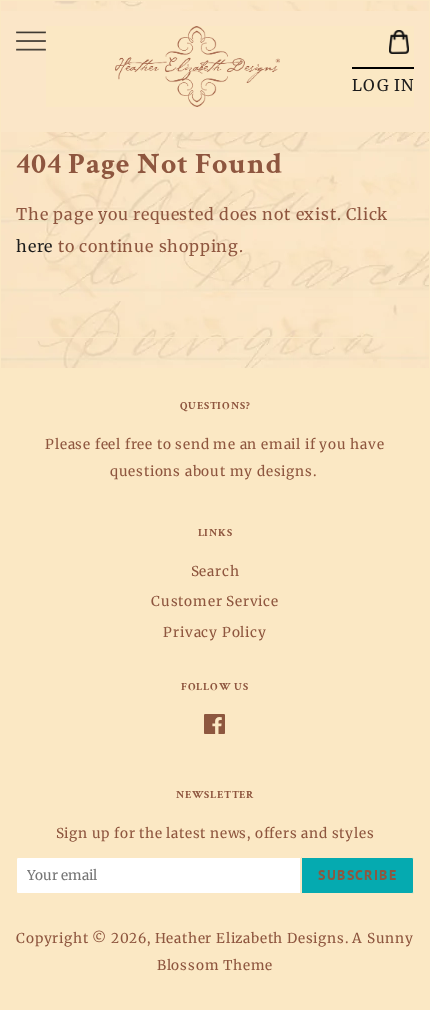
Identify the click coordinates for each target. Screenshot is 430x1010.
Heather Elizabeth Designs (250, 938)
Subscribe (357, 875)
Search (215, 571)
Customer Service (215, 601)
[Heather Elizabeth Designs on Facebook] (215, 728)
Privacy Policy (214, 632)
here (34, 246)
